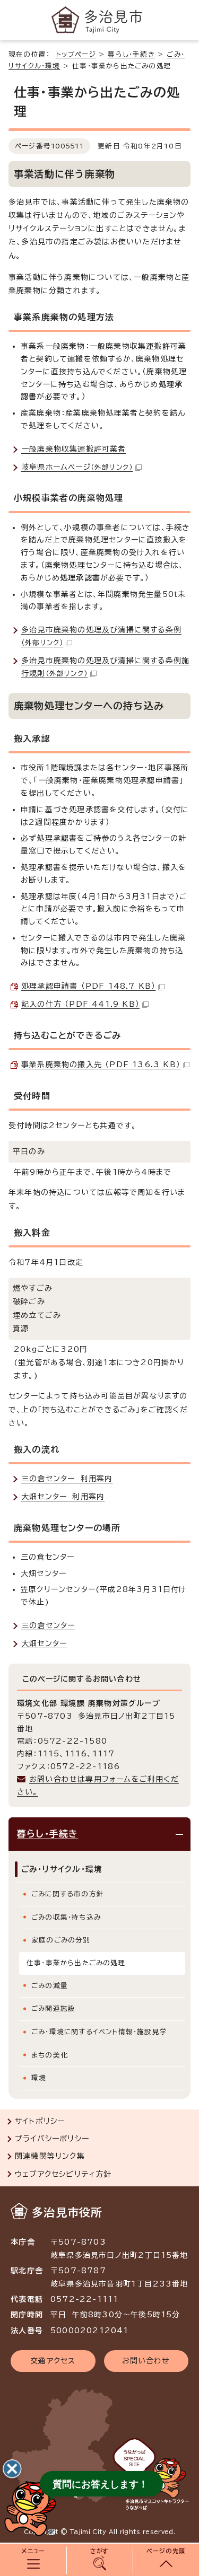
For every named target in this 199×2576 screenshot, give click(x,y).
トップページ (76, 54)
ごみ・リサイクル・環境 (62, 1869)
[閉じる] (12, 2469)
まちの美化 (50, 2055)
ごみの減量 (50, 1986)
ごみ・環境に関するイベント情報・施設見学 (99, 2032)
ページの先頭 (166, 2551)
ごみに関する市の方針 (68, 1894)
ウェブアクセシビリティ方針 (63, 2174)
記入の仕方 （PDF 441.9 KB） (80, 1004)
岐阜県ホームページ (77, 467)
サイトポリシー (40, 2121)
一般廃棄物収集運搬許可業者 (74, 449)
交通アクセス (53, 2361)
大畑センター (44, 1643)
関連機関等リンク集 (50, 2156)
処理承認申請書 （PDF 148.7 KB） (88, 986)
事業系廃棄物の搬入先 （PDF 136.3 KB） (101, 1065)
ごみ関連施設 (53, 2008)
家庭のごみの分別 (61, 1940)
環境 (39, 2078)
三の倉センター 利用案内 (67, 1479)
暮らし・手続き (131, 54)
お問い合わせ (146, 2361)
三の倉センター (48, 1625)
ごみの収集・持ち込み (66, 1917)
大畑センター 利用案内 (63, 1497)
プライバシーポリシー (52, 2139)
